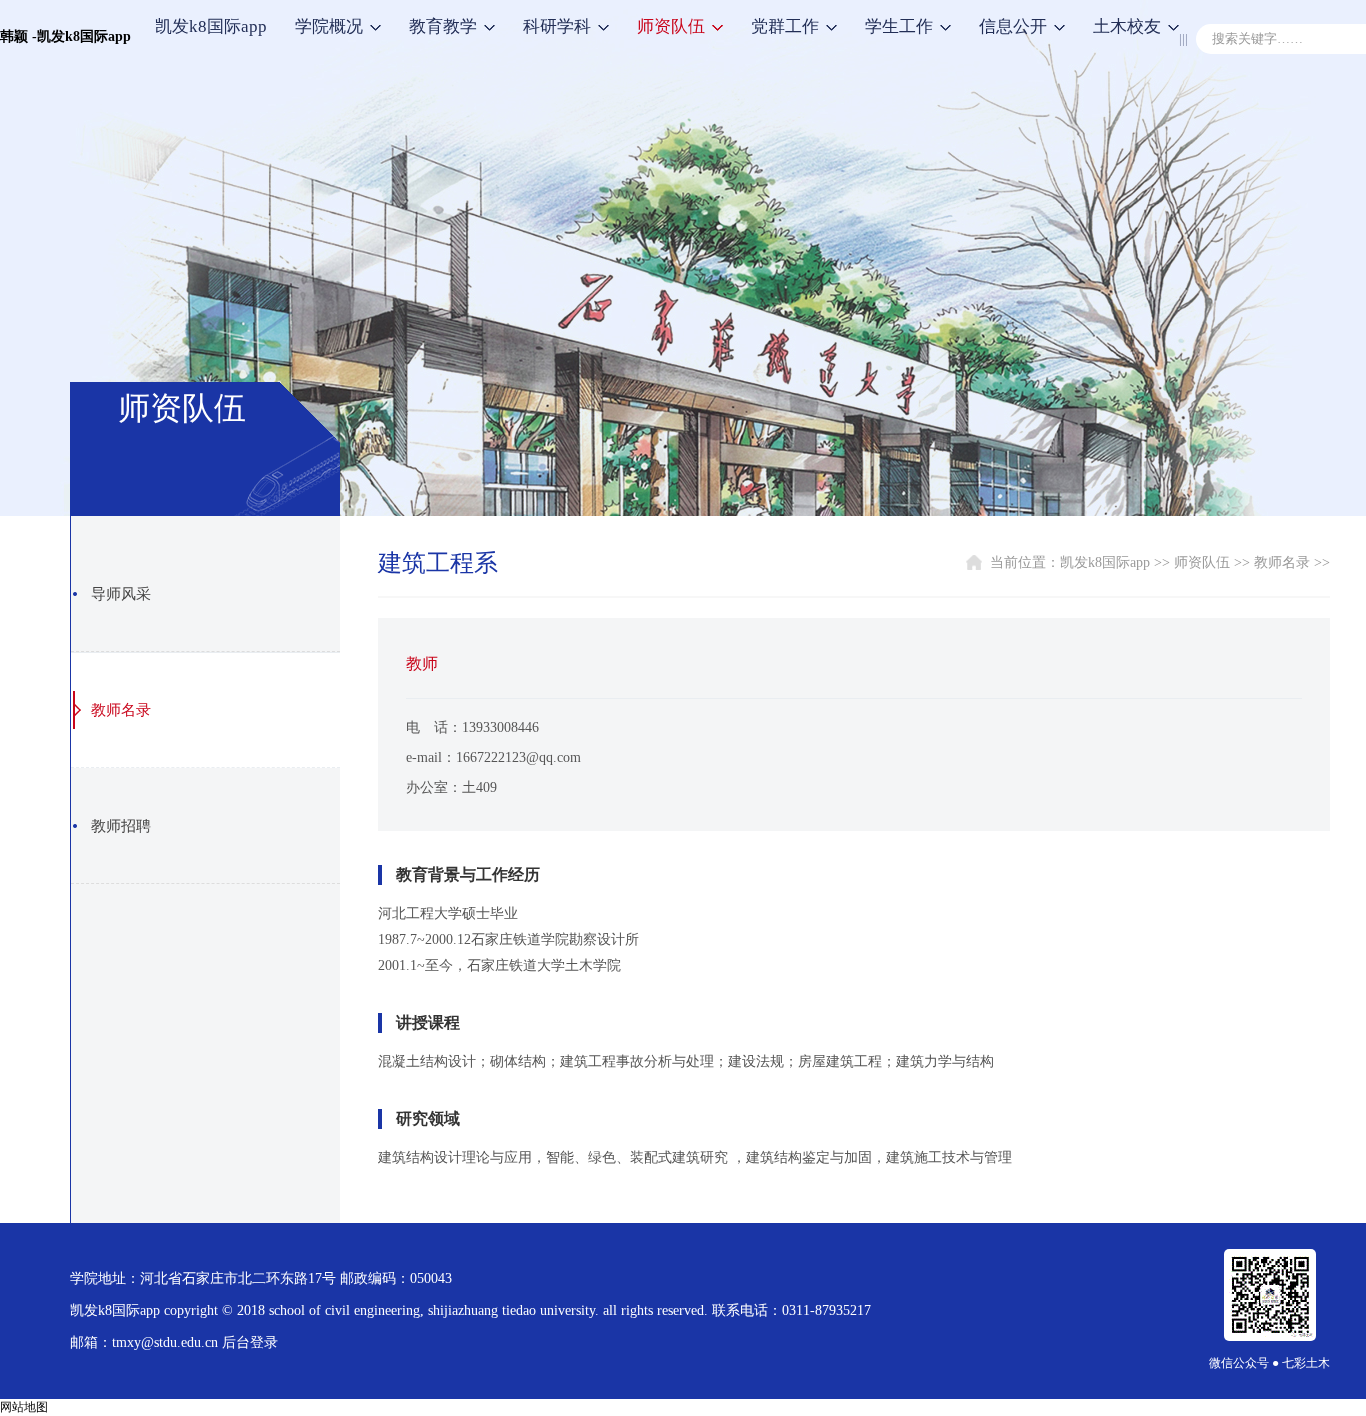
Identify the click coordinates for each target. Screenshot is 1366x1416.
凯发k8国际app (211, 26)
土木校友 (1127, 26)
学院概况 (329, 26)
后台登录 (250, 1342)
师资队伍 (671, 26)
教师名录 (121, 710)
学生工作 (899, 26)
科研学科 (557, 26)
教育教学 (443, 26)
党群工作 (785, 26)
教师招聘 (121, 826)
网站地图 (24, 1407)
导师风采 (121, 594)
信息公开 (1013, 26)
